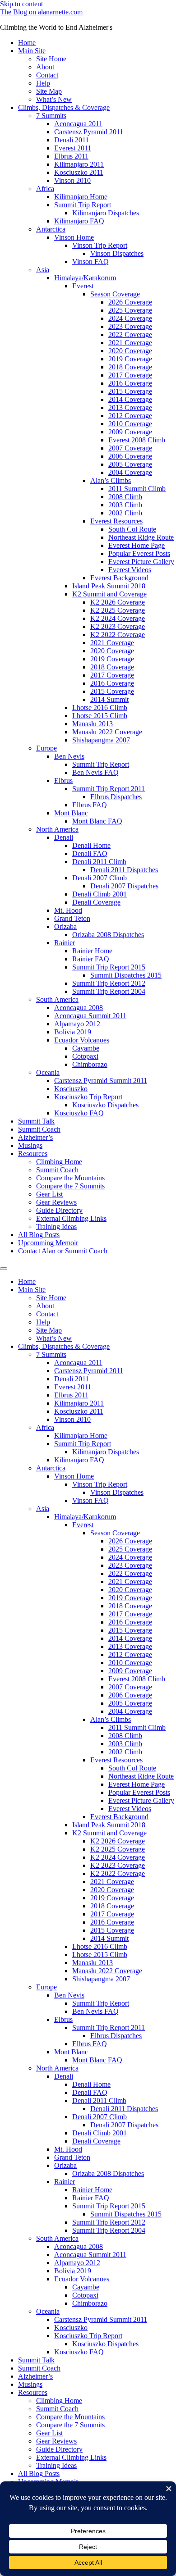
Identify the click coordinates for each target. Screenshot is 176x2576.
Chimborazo (90, 1064)
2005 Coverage (130, 464)
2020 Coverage (130, 351)
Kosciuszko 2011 (79, 172)
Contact (47, 75)
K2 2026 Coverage (118, 602)
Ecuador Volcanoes (82, 1040)
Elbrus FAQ (90, 805)
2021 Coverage (130, 343)
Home (27, 43)
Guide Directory (59, 1210)
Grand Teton (72, 918)
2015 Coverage (130, 391)
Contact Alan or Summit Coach (63, 1251)
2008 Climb (125, 497)
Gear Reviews (56, 1202)
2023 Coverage (130, 326)
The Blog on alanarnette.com (41, 12)
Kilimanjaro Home (81, 197)
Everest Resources (116, 521)
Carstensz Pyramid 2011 (89, 132)
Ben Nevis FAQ (95, 772)
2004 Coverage (130, 472)
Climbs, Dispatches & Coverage (64, 107)
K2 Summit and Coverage (109, 594)
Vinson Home (74, 237)
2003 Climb (125, 505)
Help (43, 83)
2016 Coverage (130, 383)
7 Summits (51, 116)
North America (57, 829)
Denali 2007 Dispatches (124, 886)
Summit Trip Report (83, 205)
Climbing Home (59, 1162)
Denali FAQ (90, 853)
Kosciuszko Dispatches (105, 1105)
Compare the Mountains (70, 1178)
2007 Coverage (130, 448)
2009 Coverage (130, 432)
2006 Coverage (130, 456)
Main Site (32, 51)
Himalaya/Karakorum (85, 278)
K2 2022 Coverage (118, 635)
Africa (45, 189)
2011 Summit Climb (137, 489)
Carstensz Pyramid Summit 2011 (101, 1081)
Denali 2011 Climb (99, 862)
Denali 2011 (72, 140)
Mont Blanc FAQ (97, 821)
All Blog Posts (39, 1235)
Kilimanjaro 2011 (79, 164)
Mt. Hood (68, 910)
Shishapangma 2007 (101, 740)
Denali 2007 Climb (100, 878)
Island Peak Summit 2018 (109, 586)
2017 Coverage (130, 375)
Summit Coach (39, 1129)
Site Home (51, 59)
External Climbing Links (71, 1218)
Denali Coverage (96, 902)
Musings (30, 1145)
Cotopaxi (85, 1056)
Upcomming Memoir (48, 1243)
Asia (43, 270)
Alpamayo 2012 (77, 1024)
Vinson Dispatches (117, 253)
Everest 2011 (73, 148)
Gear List (49, 1194)
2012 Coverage (130, 416)
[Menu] (4, 1269)
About (45, 67)
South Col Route (132, 529)
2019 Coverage (130, 359)
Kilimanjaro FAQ (79, 221)
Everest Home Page (137, 545)
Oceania (48, 1072)
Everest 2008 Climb (137, 440)
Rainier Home (92, 951)
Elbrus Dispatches (116, 797)
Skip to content (21, 4)
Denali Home (91, 845)
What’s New (54, 99)
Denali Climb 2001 (100, 894)
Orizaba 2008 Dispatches (108, 935)
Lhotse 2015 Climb (100, 716)
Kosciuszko (71, 1089)
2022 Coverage (130, 335)
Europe (46, 748)
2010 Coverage (130, 424)
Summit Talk (36, 1121)
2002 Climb (125, 513)
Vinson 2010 (72, 180)
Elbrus (63, 781)
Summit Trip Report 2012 (109, 983)
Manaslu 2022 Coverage (107, 732)
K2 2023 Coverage (118, 626)
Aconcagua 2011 (78, 124)
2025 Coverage (130, 310)
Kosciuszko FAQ (79, 1113)
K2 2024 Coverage (118, 618)
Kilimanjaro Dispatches (106, 213)
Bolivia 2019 (73, 1032)
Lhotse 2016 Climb (100, 708)
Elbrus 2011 (71, 156)
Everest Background (119, 578)
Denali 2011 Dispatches (124, 870)
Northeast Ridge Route (141, 537)
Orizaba (65, 926)
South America (57, 999)
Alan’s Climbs (111, 480)
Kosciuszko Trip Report (88, 1097)
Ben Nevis (69, 756)
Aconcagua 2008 (79, 1008)
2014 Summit (109, 699)
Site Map (49, 91)
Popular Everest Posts (139, 553)
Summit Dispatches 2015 (126, 975)
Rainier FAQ (91, 959)
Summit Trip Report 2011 (109, 789)
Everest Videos (130, 570)
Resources (33, 1154)
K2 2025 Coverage (118, 610)
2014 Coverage (130, 399)
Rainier (65, 943)
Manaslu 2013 (93, 724)
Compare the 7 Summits (70, 1186)
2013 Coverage (130, 407)
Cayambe (86, 1048)
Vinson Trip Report (100, 245)
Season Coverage (115, 294)
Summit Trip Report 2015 (109, 967)
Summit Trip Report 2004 (109, 991)
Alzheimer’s (35, 1137)
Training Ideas (56, 1227)
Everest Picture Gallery (141, 562)
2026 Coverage (130, 302)
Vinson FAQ (90, 262)
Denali (64, 837)
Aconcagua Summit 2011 (90, 1016)
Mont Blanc (71, 813)
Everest (83, 286)
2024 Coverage (130, 318)
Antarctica (51, 229)
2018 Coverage (130, 367)
